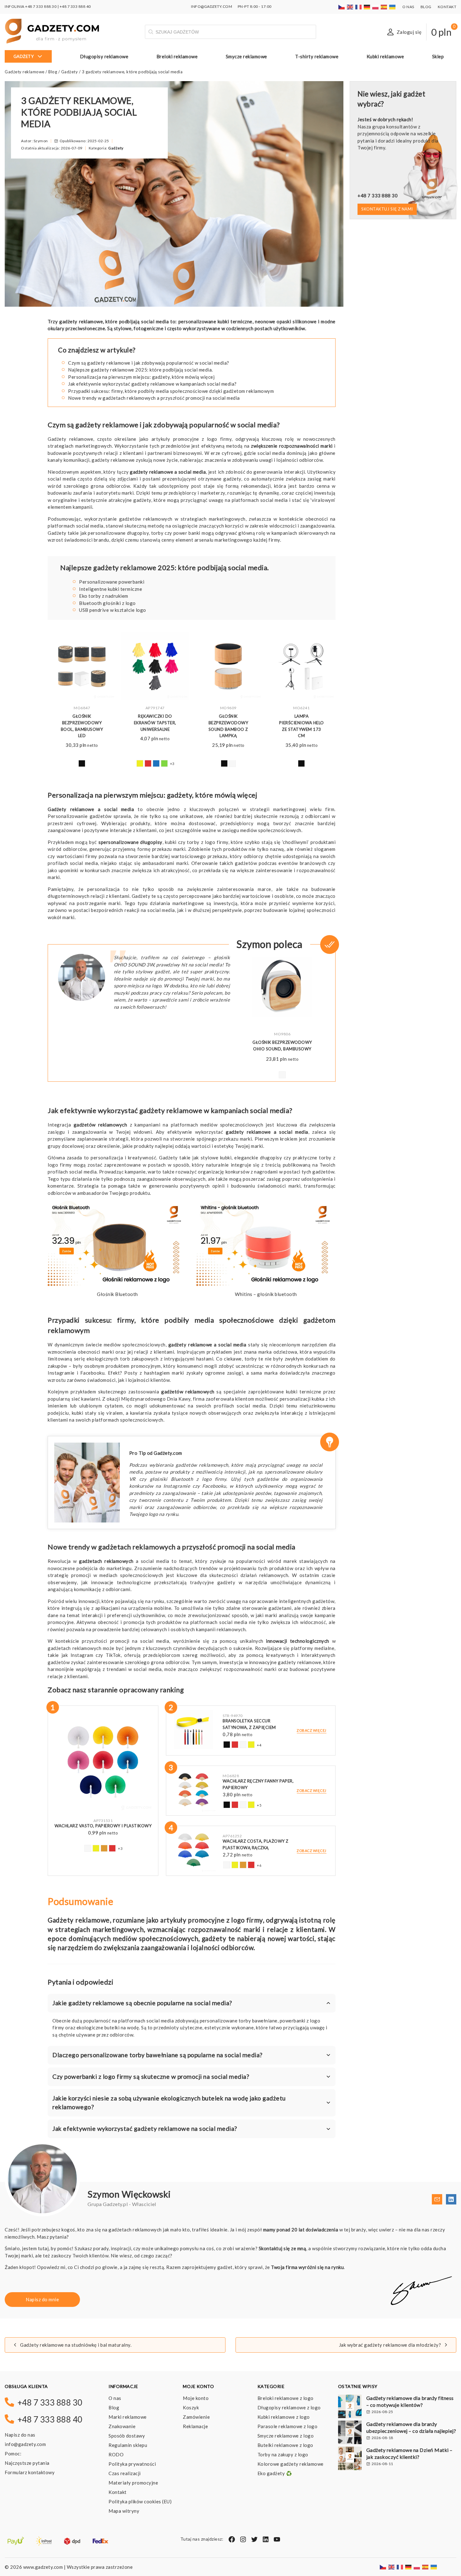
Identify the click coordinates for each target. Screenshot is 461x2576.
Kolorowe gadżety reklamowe (291, 2464)
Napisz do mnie (42, 2299)
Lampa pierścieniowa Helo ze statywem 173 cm (302, 726)
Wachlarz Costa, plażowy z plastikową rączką (256, 1844)
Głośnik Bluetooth (117, 1294)
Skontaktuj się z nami (387, 209)
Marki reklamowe (128, 2417)
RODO (116, 2454)
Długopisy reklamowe (104, 56)
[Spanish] (384, 6)
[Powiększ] (179, 1209)
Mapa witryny (124, 2511)
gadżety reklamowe (151, 472)
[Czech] (342, 6)
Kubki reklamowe (385, 56)
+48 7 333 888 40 (75, 6)
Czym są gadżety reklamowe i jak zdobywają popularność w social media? (149, 363)
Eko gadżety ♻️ (275, 2473)
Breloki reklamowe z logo (286, 2398)
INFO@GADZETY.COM (212, 6)
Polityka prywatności (132, 2464)
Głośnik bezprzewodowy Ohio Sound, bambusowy (282, 1046)
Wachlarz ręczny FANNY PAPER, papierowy (258, 1784)
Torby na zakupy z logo (283, 2454)
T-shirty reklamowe (317, 56)
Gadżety (24, 56)
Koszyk (191, 2407)
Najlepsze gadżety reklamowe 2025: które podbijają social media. (140, 370)
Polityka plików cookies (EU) (140, 2501)
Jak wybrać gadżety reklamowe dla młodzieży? (390, 2345)
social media (274, 500)
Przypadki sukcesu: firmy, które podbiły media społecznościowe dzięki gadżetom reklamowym (171, 391)
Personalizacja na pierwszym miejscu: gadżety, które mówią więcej (141, 377)
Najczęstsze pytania (27, 2463)
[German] (367, 6)
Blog (426, 7)
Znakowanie (122, 2426)
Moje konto (196, 2398)
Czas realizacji (125, 2473)
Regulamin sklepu (128, 2445)
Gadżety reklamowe (25, 72)
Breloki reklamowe (177, 56)
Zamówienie (196, 2417)
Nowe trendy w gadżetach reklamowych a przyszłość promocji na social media (154, 398)
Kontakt (447, 7)
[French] (359, 6)
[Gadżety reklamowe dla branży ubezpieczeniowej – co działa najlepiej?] (350, 2433)
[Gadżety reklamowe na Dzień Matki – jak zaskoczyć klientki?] (350, 2459)
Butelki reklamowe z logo (285, 2445)
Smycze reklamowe (246, 56)
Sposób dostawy (127, 2436)
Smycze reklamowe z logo (286, 2436)
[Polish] (376, 6)
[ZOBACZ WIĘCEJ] (82, 667)
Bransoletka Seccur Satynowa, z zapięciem (249, 1724)
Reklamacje (195, 2426)
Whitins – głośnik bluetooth (266, 1294)
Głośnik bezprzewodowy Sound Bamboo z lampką (228, 726)
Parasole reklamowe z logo (288, 2426)
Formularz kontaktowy (30, 2472)
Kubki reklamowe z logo (284, 2417)
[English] (350, 6)
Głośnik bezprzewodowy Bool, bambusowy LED (82, 726)
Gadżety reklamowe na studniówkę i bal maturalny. (76, 2345)
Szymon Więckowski (129, 2194)
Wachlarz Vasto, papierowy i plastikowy (103, 1826)
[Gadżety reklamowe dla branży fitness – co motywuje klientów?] (350, 2407)
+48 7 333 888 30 (41, 6)
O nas (408, 7)
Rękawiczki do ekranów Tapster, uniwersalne (155, 723)
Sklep (438, 56)
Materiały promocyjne (133, 2483)
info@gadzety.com (25, 2444)
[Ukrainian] (393, 6)
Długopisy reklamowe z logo (289, 2407)
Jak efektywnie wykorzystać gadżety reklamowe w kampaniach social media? (152, 384)
